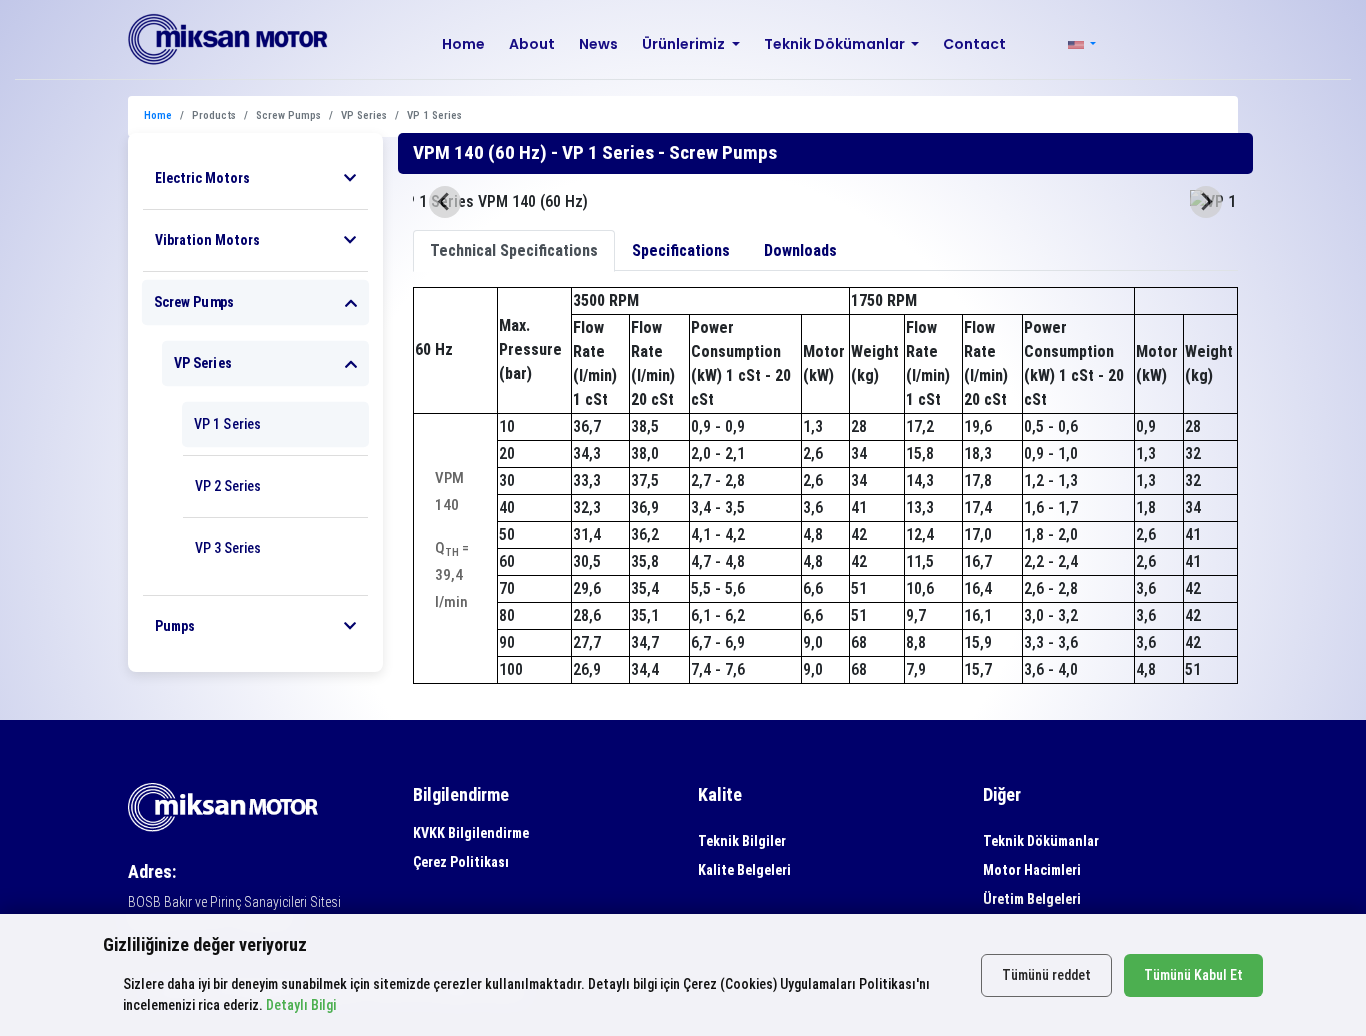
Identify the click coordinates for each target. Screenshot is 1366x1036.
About (532, 44)
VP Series (203, 363)
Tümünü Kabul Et (1193, 975)
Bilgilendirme (461, 794)
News (598, 44)
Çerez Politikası (461, 862)
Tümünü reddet (1046, 975)
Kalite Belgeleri (744, 870)
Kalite (720, 794)
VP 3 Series (228, 548)
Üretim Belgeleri (1032, 899)
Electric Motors (202, 178)
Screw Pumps (194, 302)
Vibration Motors (207, 240)
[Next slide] (1206, 202)
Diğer (1002, 794)
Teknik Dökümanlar (1041, 841)
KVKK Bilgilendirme (471, 833)
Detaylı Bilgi (301, 1005)
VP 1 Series (227, 424)
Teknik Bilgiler (742, 841)
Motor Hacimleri (1032, 870)
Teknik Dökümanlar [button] (836, 44)
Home (463, 44)
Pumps (175, 626)
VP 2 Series (228, 486)
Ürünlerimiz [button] (685, 44)
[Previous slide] (445, 202)
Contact (974, 44)
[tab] (514, 251)
